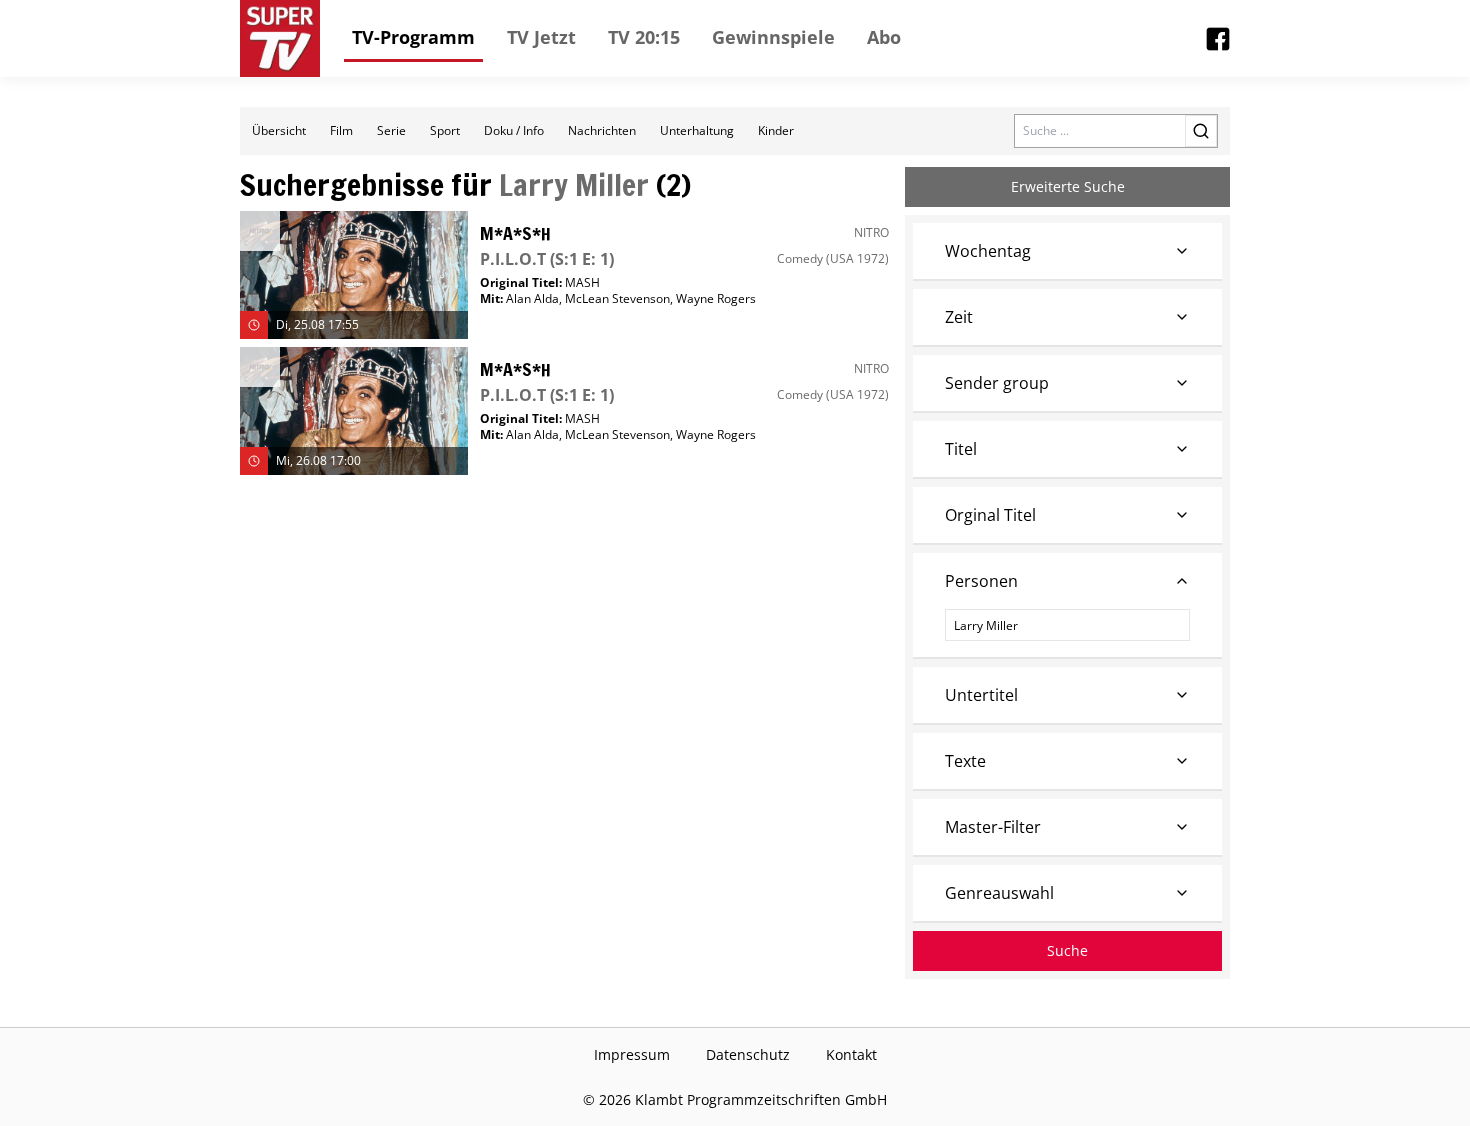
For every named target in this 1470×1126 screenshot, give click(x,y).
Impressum (632, 1054)
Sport (445, 130)
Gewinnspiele (773, 37)
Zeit (959, 317)
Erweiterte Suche (1068, 186)
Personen (981, 581)
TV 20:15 (644, 37)
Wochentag (988, 251)
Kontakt (851, 1054)
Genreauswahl (999, 893)
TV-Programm (413, 37)
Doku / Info (514, 130)
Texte (965, 761)
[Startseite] (280, 38)
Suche (1067, 950)
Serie (391, 130)
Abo (884, 37)
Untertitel (981, 695)
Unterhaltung (697, 130)
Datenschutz (748, 1054)
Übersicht (279, 130)
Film (341, 130)
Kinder (776, 130)
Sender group (997, 383)
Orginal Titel (990, 515)
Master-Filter (993, 827)
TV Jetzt (541, 37)
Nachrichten (602, 130)
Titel (961, 449)
